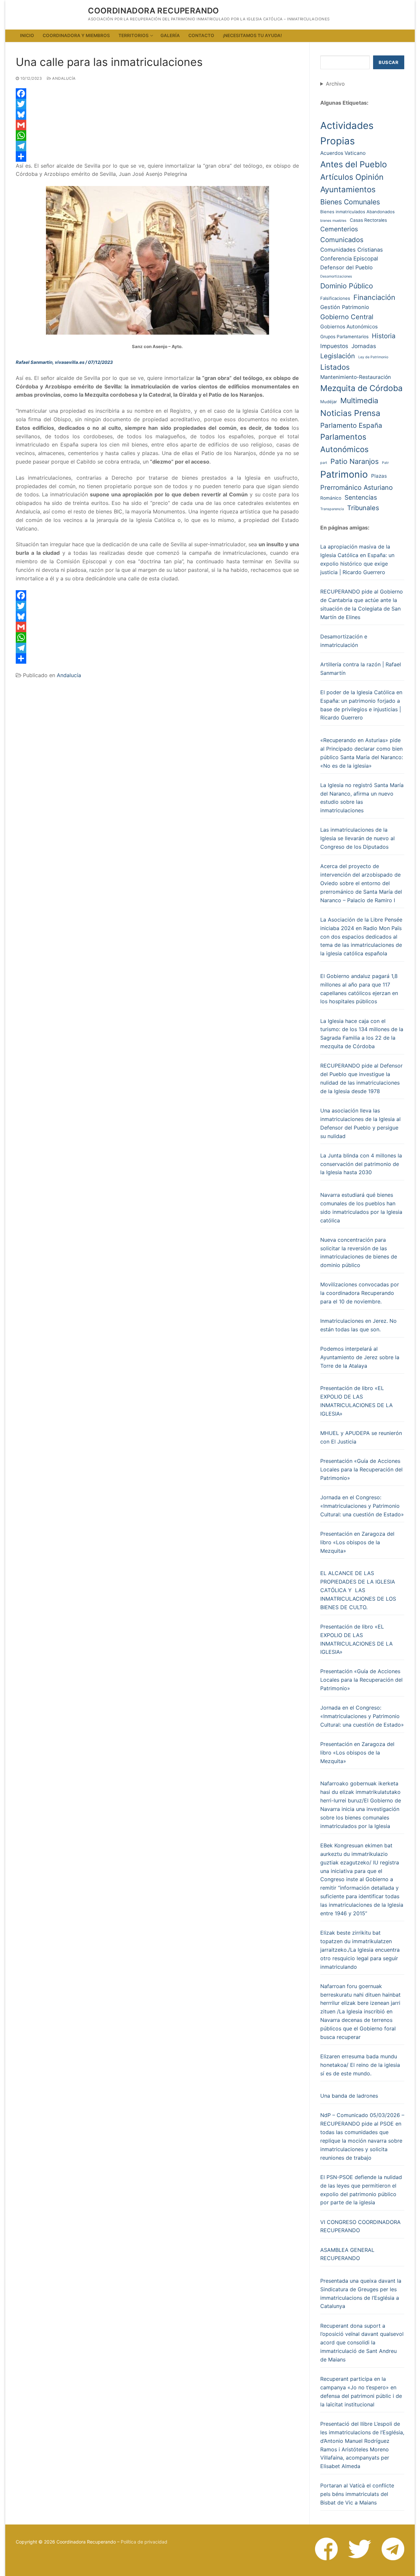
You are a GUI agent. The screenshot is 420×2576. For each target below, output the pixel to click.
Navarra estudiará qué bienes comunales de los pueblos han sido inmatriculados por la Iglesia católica (361, 1208)
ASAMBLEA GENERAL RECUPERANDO (347, 2254)
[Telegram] (157, 146)
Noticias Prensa (350, 413)
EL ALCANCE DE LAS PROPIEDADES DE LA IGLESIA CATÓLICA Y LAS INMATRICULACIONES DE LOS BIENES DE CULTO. (358, 1590)
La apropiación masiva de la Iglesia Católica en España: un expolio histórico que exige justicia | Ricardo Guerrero (357, 559)
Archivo (335, 84)
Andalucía (63, 78)
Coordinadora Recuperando (154, 11)
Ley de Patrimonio (373, 357)
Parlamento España (351, 425)
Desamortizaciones (336, 276)
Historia (384, 336)
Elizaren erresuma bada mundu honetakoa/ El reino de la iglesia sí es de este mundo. (360, 2065)
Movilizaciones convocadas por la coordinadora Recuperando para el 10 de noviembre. (360, 1293)
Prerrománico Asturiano (357, 488)
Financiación (374, 297)
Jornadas (364, 346)
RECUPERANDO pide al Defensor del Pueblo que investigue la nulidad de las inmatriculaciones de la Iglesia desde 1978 (361, 1078)
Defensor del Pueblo (346, 267)
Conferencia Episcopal (349, 259)
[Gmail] (157, 125)
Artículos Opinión (352, 177)
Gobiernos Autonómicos (349, 327)
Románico (331, 498)
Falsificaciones (335, 298)
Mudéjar (329, 402)
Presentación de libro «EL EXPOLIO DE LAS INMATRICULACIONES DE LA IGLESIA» (357, 1401)
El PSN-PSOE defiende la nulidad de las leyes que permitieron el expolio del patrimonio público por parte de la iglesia (361, 2190)
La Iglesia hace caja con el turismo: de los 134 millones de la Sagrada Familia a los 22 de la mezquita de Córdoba (362, 1034)
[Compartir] (157, 156)
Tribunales (363, 508)
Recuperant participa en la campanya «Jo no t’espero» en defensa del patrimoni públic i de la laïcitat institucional (361, 2392)
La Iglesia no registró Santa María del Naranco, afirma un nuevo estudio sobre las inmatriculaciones (362, 798)
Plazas (379, 476)
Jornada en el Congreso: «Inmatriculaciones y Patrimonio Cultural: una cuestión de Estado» (362, 1506)
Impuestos (334, 346)
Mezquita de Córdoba (361, 388)
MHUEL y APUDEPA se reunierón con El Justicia (361, 1437)
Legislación (338, 356)
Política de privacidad (144, 2542)
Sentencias (361, 498)
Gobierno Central (347, 317)
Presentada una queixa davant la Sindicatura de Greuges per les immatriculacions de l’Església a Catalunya (361, 2294)
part (324, 463)
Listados (335, 367)
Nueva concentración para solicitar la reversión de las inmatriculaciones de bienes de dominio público (359, 1253)
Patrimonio (344, 474)
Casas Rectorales (368, 220)
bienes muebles (333, 221)
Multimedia (359, 400)
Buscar (388, 62)
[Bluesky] (157, 114)
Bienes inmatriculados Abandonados (357, 212)
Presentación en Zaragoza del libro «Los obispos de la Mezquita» (357, 1542)
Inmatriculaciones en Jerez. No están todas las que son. (358, 1325)
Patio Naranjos (355, 461)
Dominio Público (347, 286)
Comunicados (342, 240)
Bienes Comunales (350, 202)
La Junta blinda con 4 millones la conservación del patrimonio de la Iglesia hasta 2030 (361, 1164)
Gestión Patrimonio (345, 307)
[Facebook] (157, 93)
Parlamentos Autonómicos (344, 443)
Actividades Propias (347, 133)
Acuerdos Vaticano (343, 153)
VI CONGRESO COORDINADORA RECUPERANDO (360, 2226)
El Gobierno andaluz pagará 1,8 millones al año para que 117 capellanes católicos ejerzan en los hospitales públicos (359, 989)
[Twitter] (157, 104)
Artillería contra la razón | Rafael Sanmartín (361, 669)
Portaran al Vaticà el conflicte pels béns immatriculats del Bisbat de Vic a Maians (357, 2494)
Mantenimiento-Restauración (356, 377)
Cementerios (339, 229)
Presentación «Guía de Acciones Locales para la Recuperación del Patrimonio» (361, 1469)
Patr (385, 463)
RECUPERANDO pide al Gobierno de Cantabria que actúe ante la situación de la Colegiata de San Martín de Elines (362, 604)
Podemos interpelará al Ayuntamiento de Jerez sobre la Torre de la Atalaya (360, 1357)
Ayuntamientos (348, 189)
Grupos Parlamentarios (344, 337)
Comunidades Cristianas (352, 250)
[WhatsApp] (157, 135)
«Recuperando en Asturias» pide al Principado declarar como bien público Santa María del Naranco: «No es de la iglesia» (362, 753)
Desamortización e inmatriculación (344, 641)
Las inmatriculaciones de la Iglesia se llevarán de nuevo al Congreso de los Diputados (357, 838)
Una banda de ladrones (349, 2096)
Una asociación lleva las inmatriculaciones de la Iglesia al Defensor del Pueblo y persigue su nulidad (360, 1123)
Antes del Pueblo (354, 164)
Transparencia (332, 509)
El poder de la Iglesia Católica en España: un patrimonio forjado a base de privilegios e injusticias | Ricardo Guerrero (361, 705)
